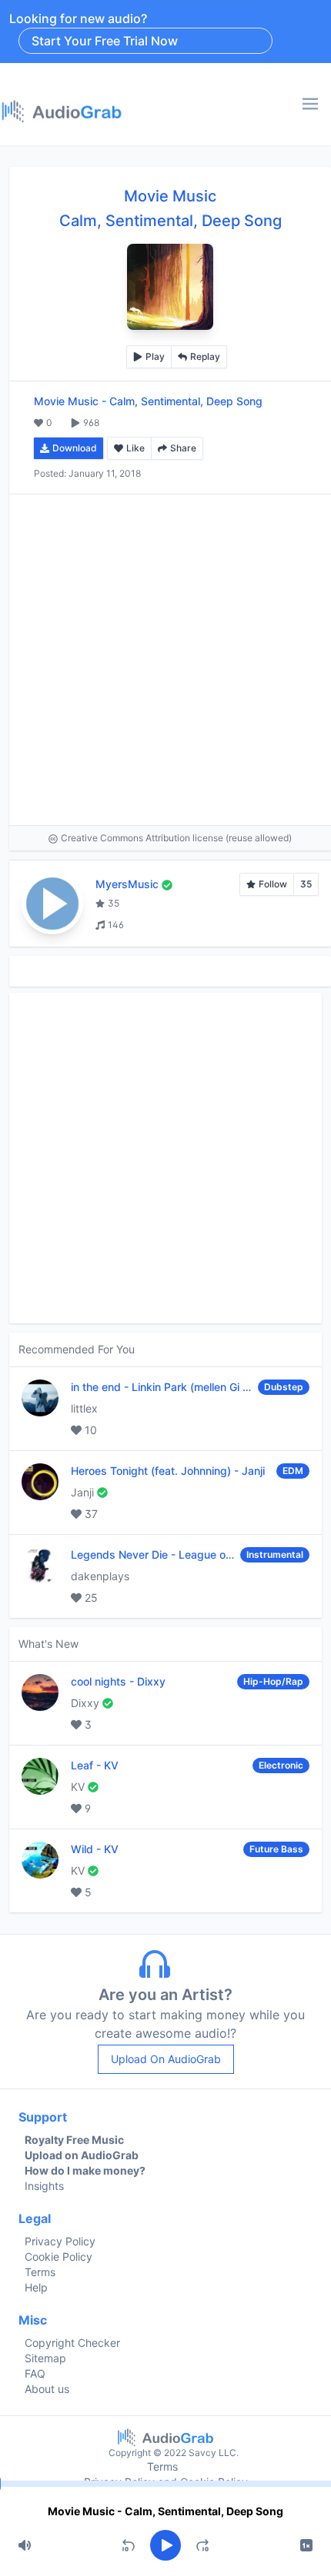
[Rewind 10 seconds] (129, 2545)
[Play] (165, 2545)
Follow (273, 884)
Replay (205, 356)
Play (155, 356)
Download (75, 448)
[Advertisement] (165, 660)
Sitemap (45, 2358)
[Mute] (25, 2545)
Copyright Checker (72, 2343)
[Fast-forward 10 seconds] (202, 2545)
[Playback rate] (306, 2545)
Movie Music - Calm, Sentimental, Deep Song (165, 2511)
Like (135, 448)
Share (183, 448)
